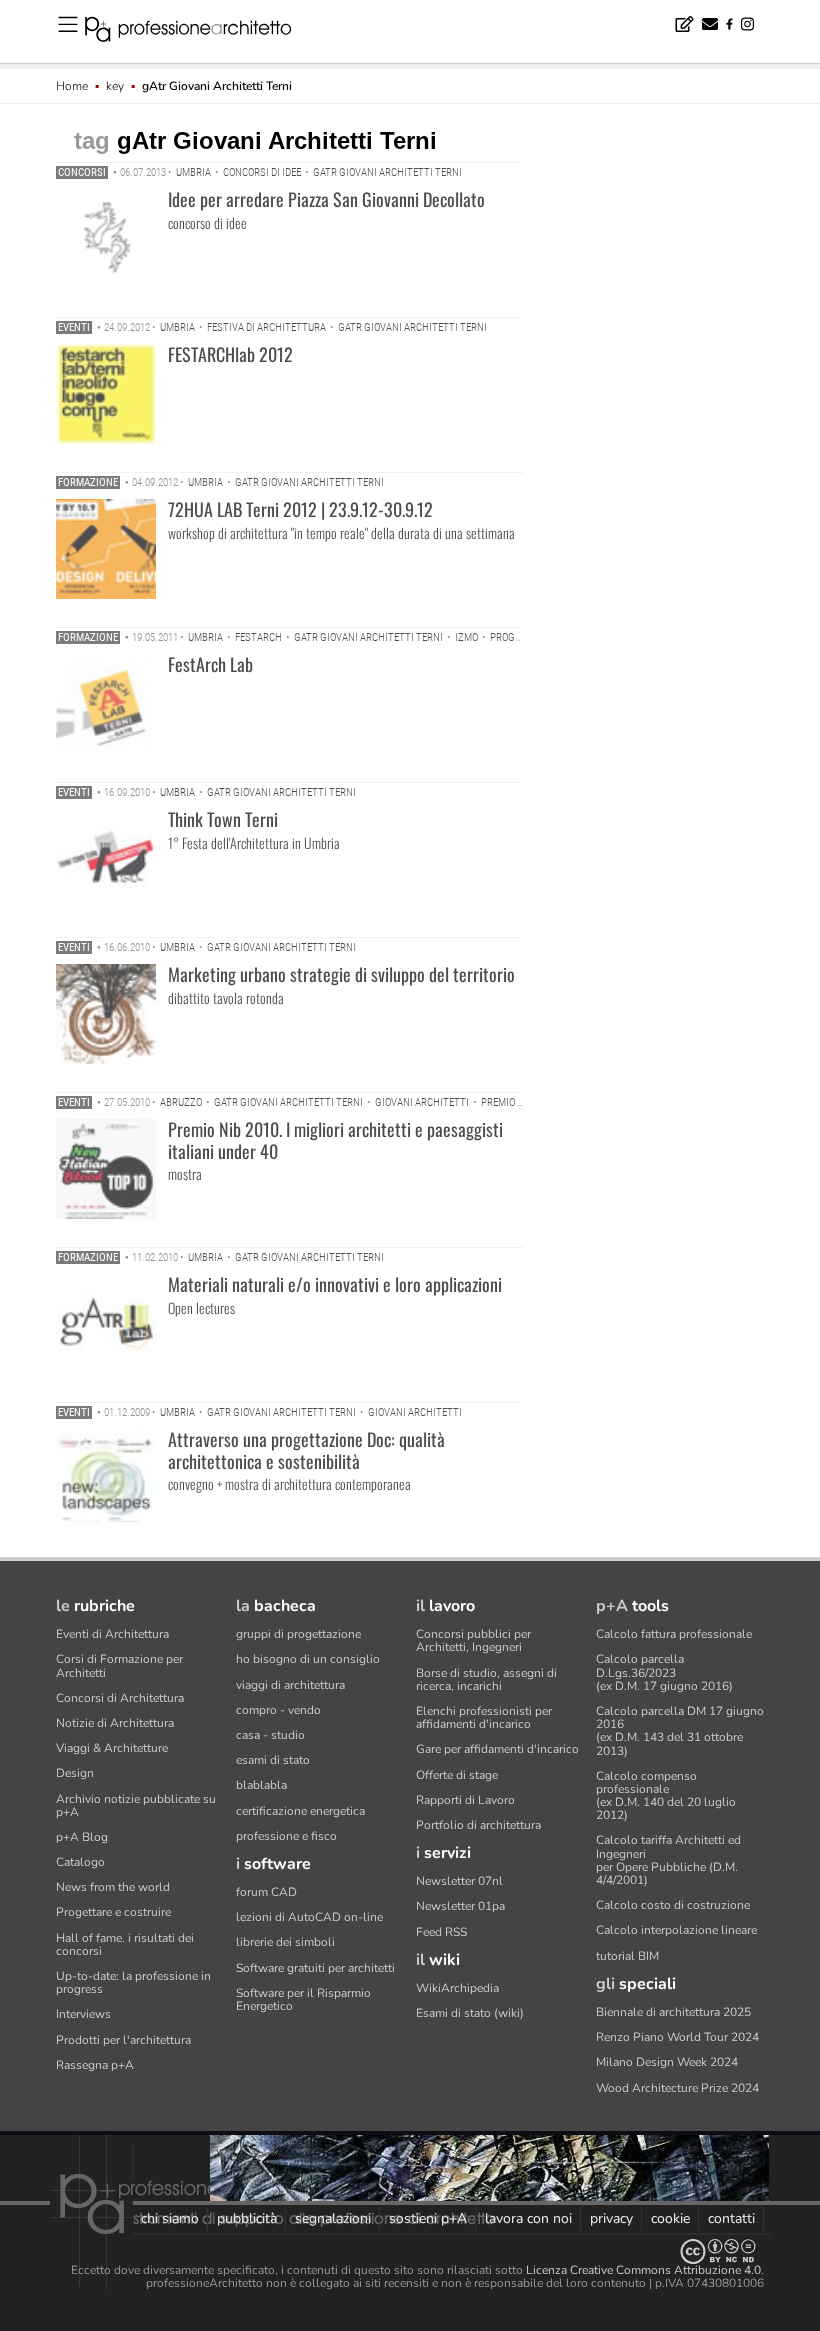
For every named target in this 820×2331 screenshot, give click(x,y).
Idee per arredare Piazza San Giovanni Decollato (326, 199)
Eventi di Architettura (112, 1634)
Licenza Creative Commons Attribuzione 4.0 (643, 2270)
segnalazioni (333, 2218)
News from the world (113, 1887)
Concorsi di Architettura (120, 1698)
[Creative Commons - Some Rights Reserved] (410, 2251)
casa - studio (270, 1735)
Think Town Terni (223, 819)
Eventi (74, 327)
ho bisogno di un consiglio (308, 1659)
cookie (670, 2218)
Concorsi (82, 172)
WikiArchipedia (457, 1988)
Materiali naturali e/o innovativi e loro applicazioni (335, 1284)
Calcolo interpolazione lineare (676, 1930)
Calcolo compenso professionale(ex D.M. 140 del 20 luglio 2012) (666, 1796)
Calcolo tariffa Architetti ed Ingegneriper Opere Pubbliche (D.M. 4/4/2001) (668, 1860)
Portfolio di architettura (478, 1825)
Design (75, 1773)
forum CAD (266, 1892)
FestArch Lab (210, 664)
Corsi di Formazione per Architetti (119, 1665)
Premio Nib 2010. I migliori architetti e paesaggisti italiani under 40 (335, 1140)
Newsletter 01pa (460, 1906)
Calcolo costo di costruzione (673, 1905)
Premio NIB (507, 1102)
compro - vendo (278, 1710)
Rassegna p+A (95, 2065)
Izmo (466, 637)
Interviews (83, 2014)
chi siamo (170, 2218)
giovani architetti (422, 1102)
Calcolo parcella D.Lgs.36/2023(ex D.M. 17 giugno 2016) (664, 1672)
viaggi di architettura (290, 1685)
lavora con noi (528, 2218)
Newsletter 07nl (459, 1881)
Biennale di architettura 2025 (673, 2012)
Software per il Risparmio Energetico (303, 1999)
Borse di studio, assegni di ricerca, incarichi (486, 1679)
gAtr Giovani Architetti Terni (387, 172)
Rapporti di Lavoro (465, 1800)
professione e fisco (286, 1836)
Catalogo (80, 1862)
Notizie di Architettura (115, 1723)
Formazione (88, 482)
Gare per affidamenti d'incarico (497, 1749)
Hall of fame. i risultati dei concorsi (125, 1944)
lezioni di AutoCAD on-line (309, 1917)
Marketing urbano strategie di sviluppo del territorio (341, 974)
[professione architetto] (200, 32)
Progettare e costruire (113, 1912)
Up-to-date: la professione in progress (133, 1982)
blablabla (261, 1785)
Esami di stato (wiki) (470, 2013)
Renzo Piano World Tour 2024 (677, 2037)
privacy (611, 2218)
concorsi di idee (262, 172)
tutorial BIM (627, 1956)
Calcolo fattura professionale (674, 1634)
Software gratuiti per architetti (315, 1968)
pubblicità (247, 2218)
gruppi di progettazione (298, 1634)
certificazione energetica (300, 1811)
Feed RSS (441, 1932)
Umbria (193, 172)
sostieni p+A (428, 2218)
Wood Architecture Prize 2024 (677, 2088)
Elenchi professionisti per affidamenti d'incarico (484, 1717)
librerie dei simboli (285, 1942)
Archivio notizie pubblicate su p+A (136, 1805)
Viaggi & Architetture (112, 1748)
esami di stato (273, 1760)
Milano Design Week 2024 (667, 2062)
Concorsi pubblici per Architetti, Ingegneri (473, 1640)
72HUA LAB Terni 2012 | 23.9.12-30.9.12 (300, 509)
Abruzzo (181, 1102)
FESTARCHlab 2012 (230, 354)
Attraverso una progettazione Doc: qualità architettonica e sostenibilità (306, 1450)
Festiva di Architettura (266, 327)
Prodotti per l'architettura (123, 2040)
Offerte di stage (457, 1775)
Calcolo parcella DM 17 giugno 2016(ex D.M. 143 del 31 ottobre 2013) (680, 1731)
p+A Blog (82, 1837)
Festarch (258, 637)
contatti (731, 2218)
